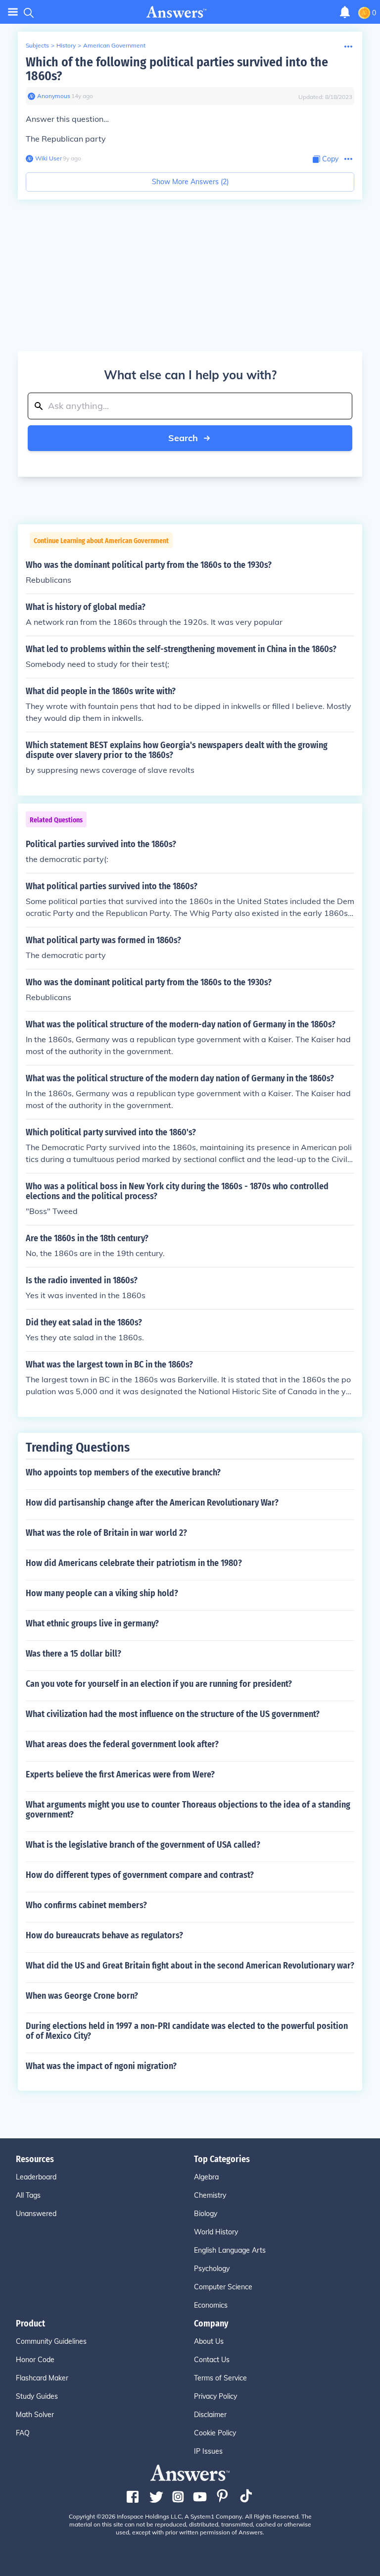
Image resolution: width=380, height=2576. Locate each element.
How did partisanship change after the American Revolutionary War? (152, 1503)
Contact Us (212, 2360)
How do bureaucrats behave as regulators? (104, 1935)
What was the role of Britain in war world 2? (106, 1533)
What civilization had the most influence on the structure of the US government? (173, 1714)
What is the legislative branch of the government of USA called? (143, 1845)
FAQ (23, 2433)
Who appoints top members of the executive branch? (123, 1472)
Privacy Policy (215, 2396)
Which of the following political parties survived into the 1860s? (177, 69)
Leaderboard (36, 2177)
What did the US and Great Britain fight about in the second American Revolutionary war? (190, 1966)
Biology (206, 2214)
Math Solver (35, 2415)
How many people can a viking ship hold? (102, 1593)
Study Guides (37, 2396)
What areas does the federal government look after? (122, 1744)
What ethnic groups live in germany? (92, 1623)
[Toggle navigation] (13, 12)
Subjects (37, 45)
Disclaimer (210, 2415)
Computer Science (223, 2287)
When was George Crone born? (82, 1996)
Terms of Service (220, 2378)
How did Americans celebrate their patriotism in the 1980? (134, 1563)
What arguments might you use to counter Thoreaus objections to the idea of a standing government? (188, 1810)
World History (216, 2232)
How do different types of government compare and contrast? (140, 1875)
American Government (114, 45)
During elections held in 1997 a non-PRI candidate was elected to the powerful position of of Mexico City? (187, 2031)
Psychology (212, 2269)
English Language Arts (230, 2250)
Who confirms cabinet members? (86, 1905)
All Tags (28, 2195)
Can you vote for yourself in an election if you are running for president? (159, 1684)
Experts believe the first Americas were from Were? (120, 1774)
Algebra (206, 2177)
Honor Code (35, 2360)
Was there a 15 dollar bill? (73, 1654)
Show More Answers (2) (190, 182)
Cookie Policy (215, 2433)
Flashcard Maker (42, 2378)
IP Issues (208, 2451)
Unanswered (36, 2214)
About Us (209, 2341)
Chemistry (210, 2195)
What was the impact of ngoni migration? (101, 2066)
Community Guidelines (51, 2341)
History (66, 45)
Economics (211, 2305)
